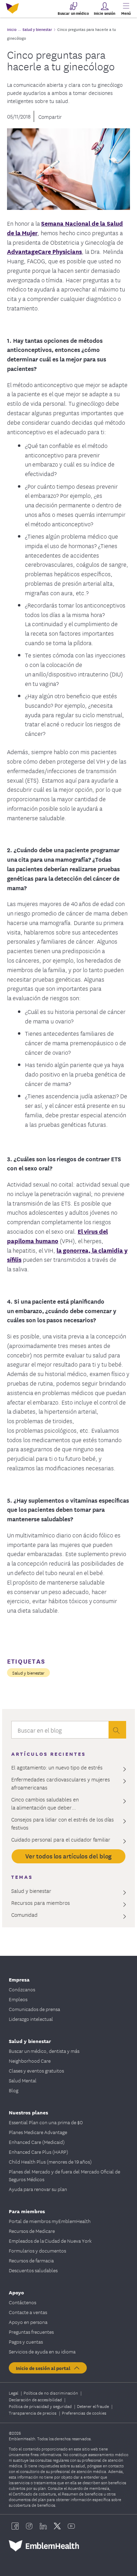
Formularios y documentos (37, 2250)
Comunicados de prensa (34, 2009)
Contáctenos (22, 2302)
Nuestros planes (28, 2112)
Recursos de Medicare (32, 2231)
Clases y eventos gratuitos (36, 2070)
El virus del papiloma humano (57, 1236)
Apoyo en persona (28, 2322)
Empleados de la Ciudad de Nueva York (50, 2241)
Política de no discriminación (51, 2393)
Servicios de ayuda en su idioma (42, 2351)
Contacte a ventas (28, 2312)
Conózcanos (22, 1989)
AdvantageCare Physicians (44, 251)
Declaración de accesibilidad (36, 2399)
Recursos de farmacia (31, 2260)
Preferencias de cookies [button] (84, 2413)
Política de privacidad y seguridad (41, 2406)
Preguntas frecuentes (31, 2332)
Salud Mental (23, 2080)
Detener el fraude (93, 2406)
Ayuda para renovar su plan (38, 2189)
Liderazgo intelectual (31, 2019)
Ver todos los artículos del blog (69, 1856)
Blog (14, 2090)
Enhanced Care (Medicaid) (37, 2142)
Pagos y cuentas (26, 2341)
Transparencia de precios (33, 2413)
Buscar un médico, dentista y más (44, 2051)
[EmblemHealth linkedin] (43, 2526)
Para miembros (27, 2211)
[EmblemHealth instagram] (29, 2526)
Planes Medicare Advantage (38, 2132)
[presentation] (117, 1730)
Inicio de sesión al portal (44, 2368)
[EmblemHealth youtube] (71, 2526)
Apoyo (16, 2292)
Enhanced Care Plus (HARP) (38, 2152)
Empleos (18, 1999)
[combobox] (60, 1732)
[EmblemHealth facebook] (15, 2526)
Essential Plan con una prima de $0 (46, 2122)
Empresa (19, 1979)
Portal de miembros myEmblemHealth (50, 2221)
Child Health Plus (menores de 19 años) (50, 2161)
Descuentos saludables (33, 2270)
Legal (14, 2393)
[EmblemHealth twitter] (57, 2526)
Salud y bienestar (28, 1673)
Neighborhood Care (30, 2061)
